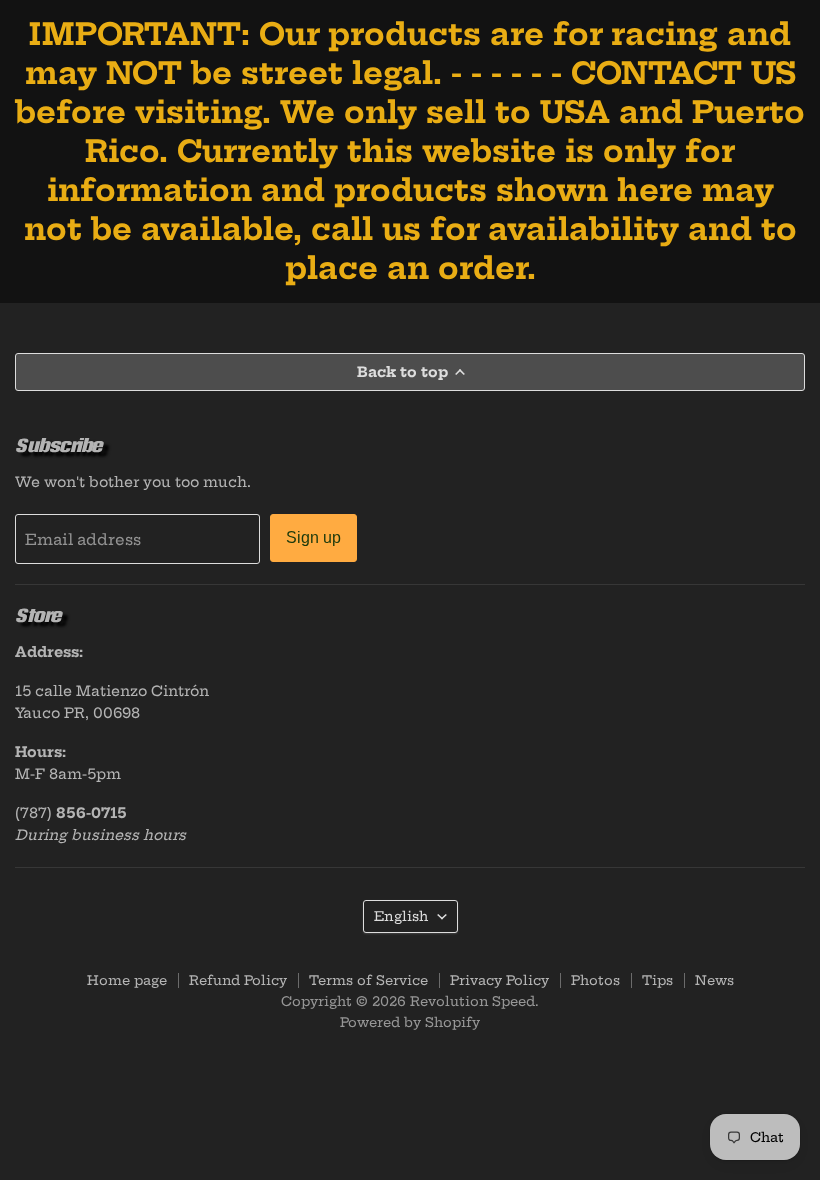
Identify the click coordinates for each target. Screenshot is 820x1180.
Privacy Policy (499, 980)
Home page (127, 980)
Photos (595, 980)
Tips (657, 980)
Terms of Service (368, 980)
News (714, 980)
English (401, 916)
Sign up (313, 537)
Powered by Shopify (410, 1022)
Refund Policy (238, 980)
